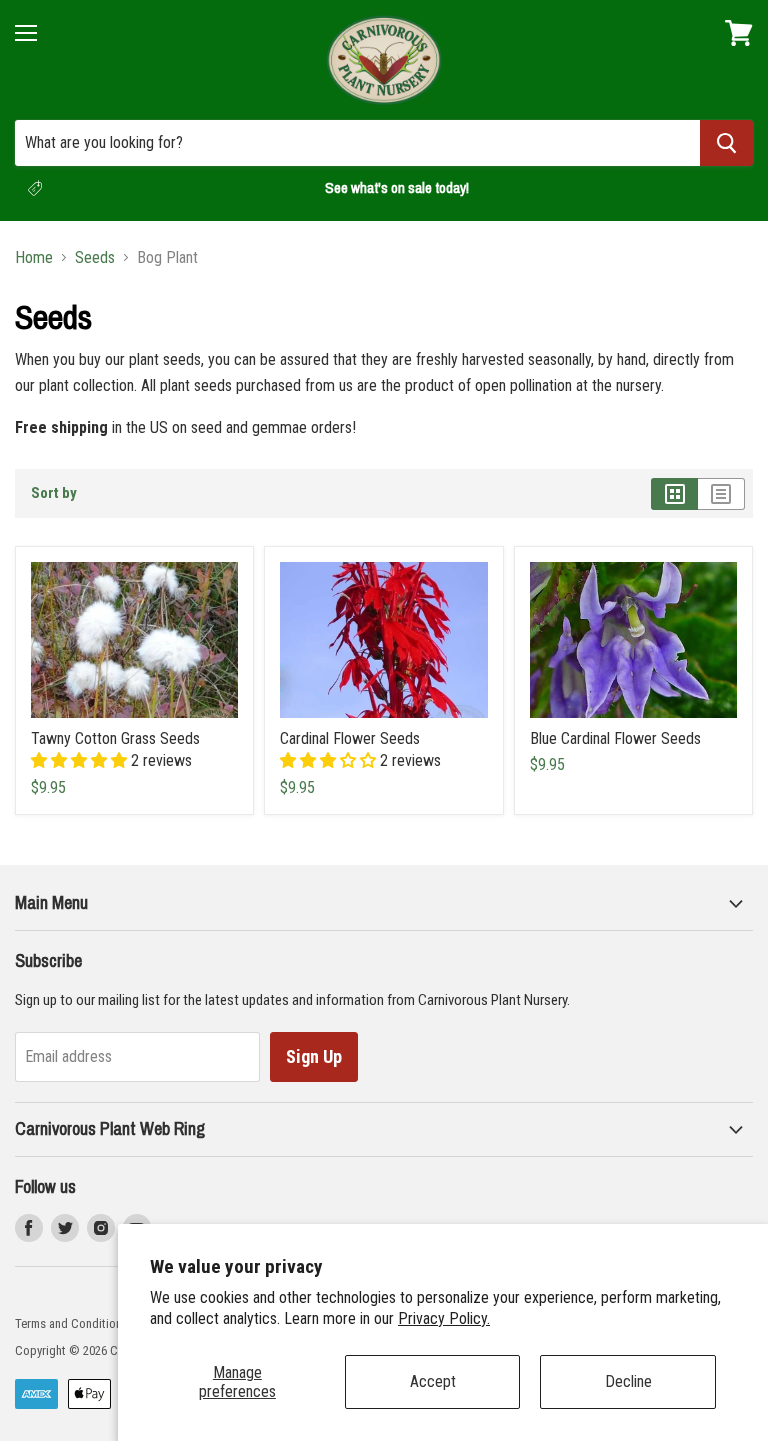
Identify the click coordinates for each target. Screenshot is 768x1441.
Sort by (54, 493)
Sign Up (314, 1056)
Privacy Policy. (444, 1318)
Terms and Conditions (71, 1323)
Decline (628, 1381)
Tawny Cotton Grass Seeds (115, 738)
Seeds (95, 258)
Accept (433, 1381)
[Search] (726, 143)
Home (34, 258)
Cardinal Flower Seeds (350, 738)
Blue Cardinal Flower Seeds (615, 738)
